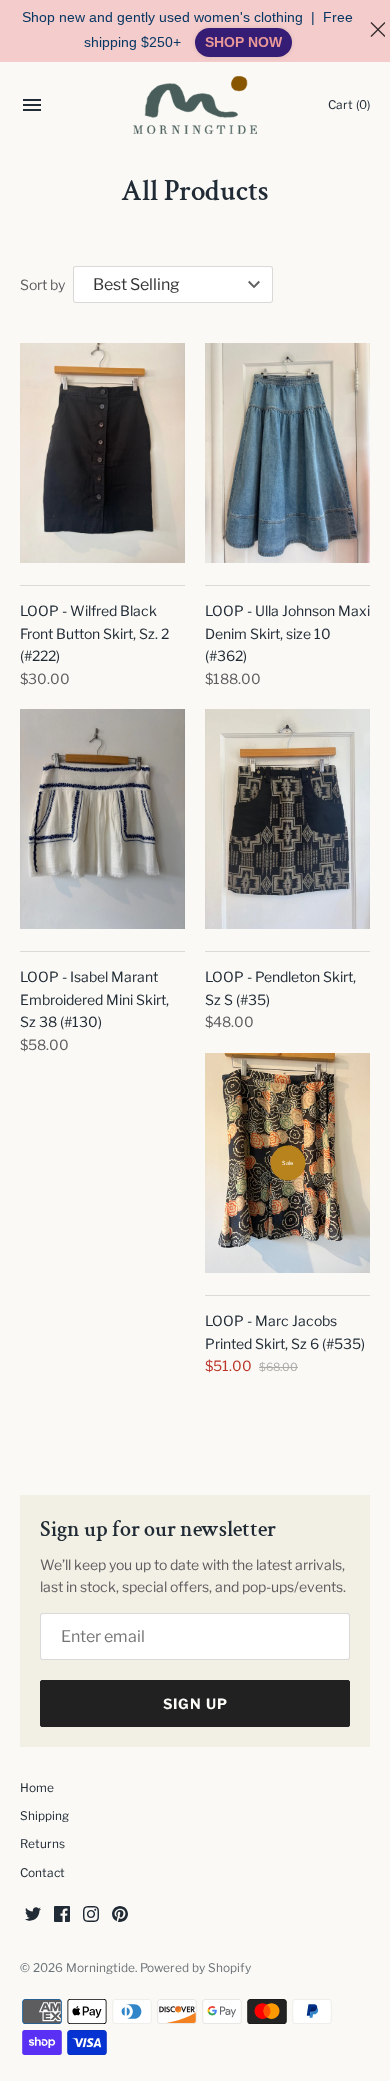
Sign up (195, 1703)
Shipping (44, 1816)
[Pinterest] (120, 1915)
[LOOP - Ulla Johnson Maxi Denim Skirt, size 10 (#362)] (287, 453)
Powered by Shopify (195, 1968)
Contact (42, 1873)
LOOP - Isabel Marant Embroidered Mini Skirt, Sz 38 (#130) (94, 999)
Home (37, 1788)
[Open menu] (32, 107)
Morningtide (100, 1968)
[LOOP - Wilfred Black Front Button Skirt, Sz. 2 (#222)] (102, 453)
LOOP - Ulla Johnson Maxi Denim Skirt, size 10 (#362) (287, 633)
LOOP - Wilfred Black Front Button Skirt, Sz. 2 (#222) (94, 633)
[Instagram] (91, 1915)
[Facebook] (62, 1915)
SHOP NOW (243, 42)
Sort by (42, 284)
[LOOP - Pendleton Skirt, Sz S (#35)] (287, 819)
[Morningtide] (195, 105)
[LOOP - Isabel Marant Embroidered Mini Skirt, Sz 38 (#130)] (102, 819)
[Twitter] (33, 1915)
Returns (42, 1844)
